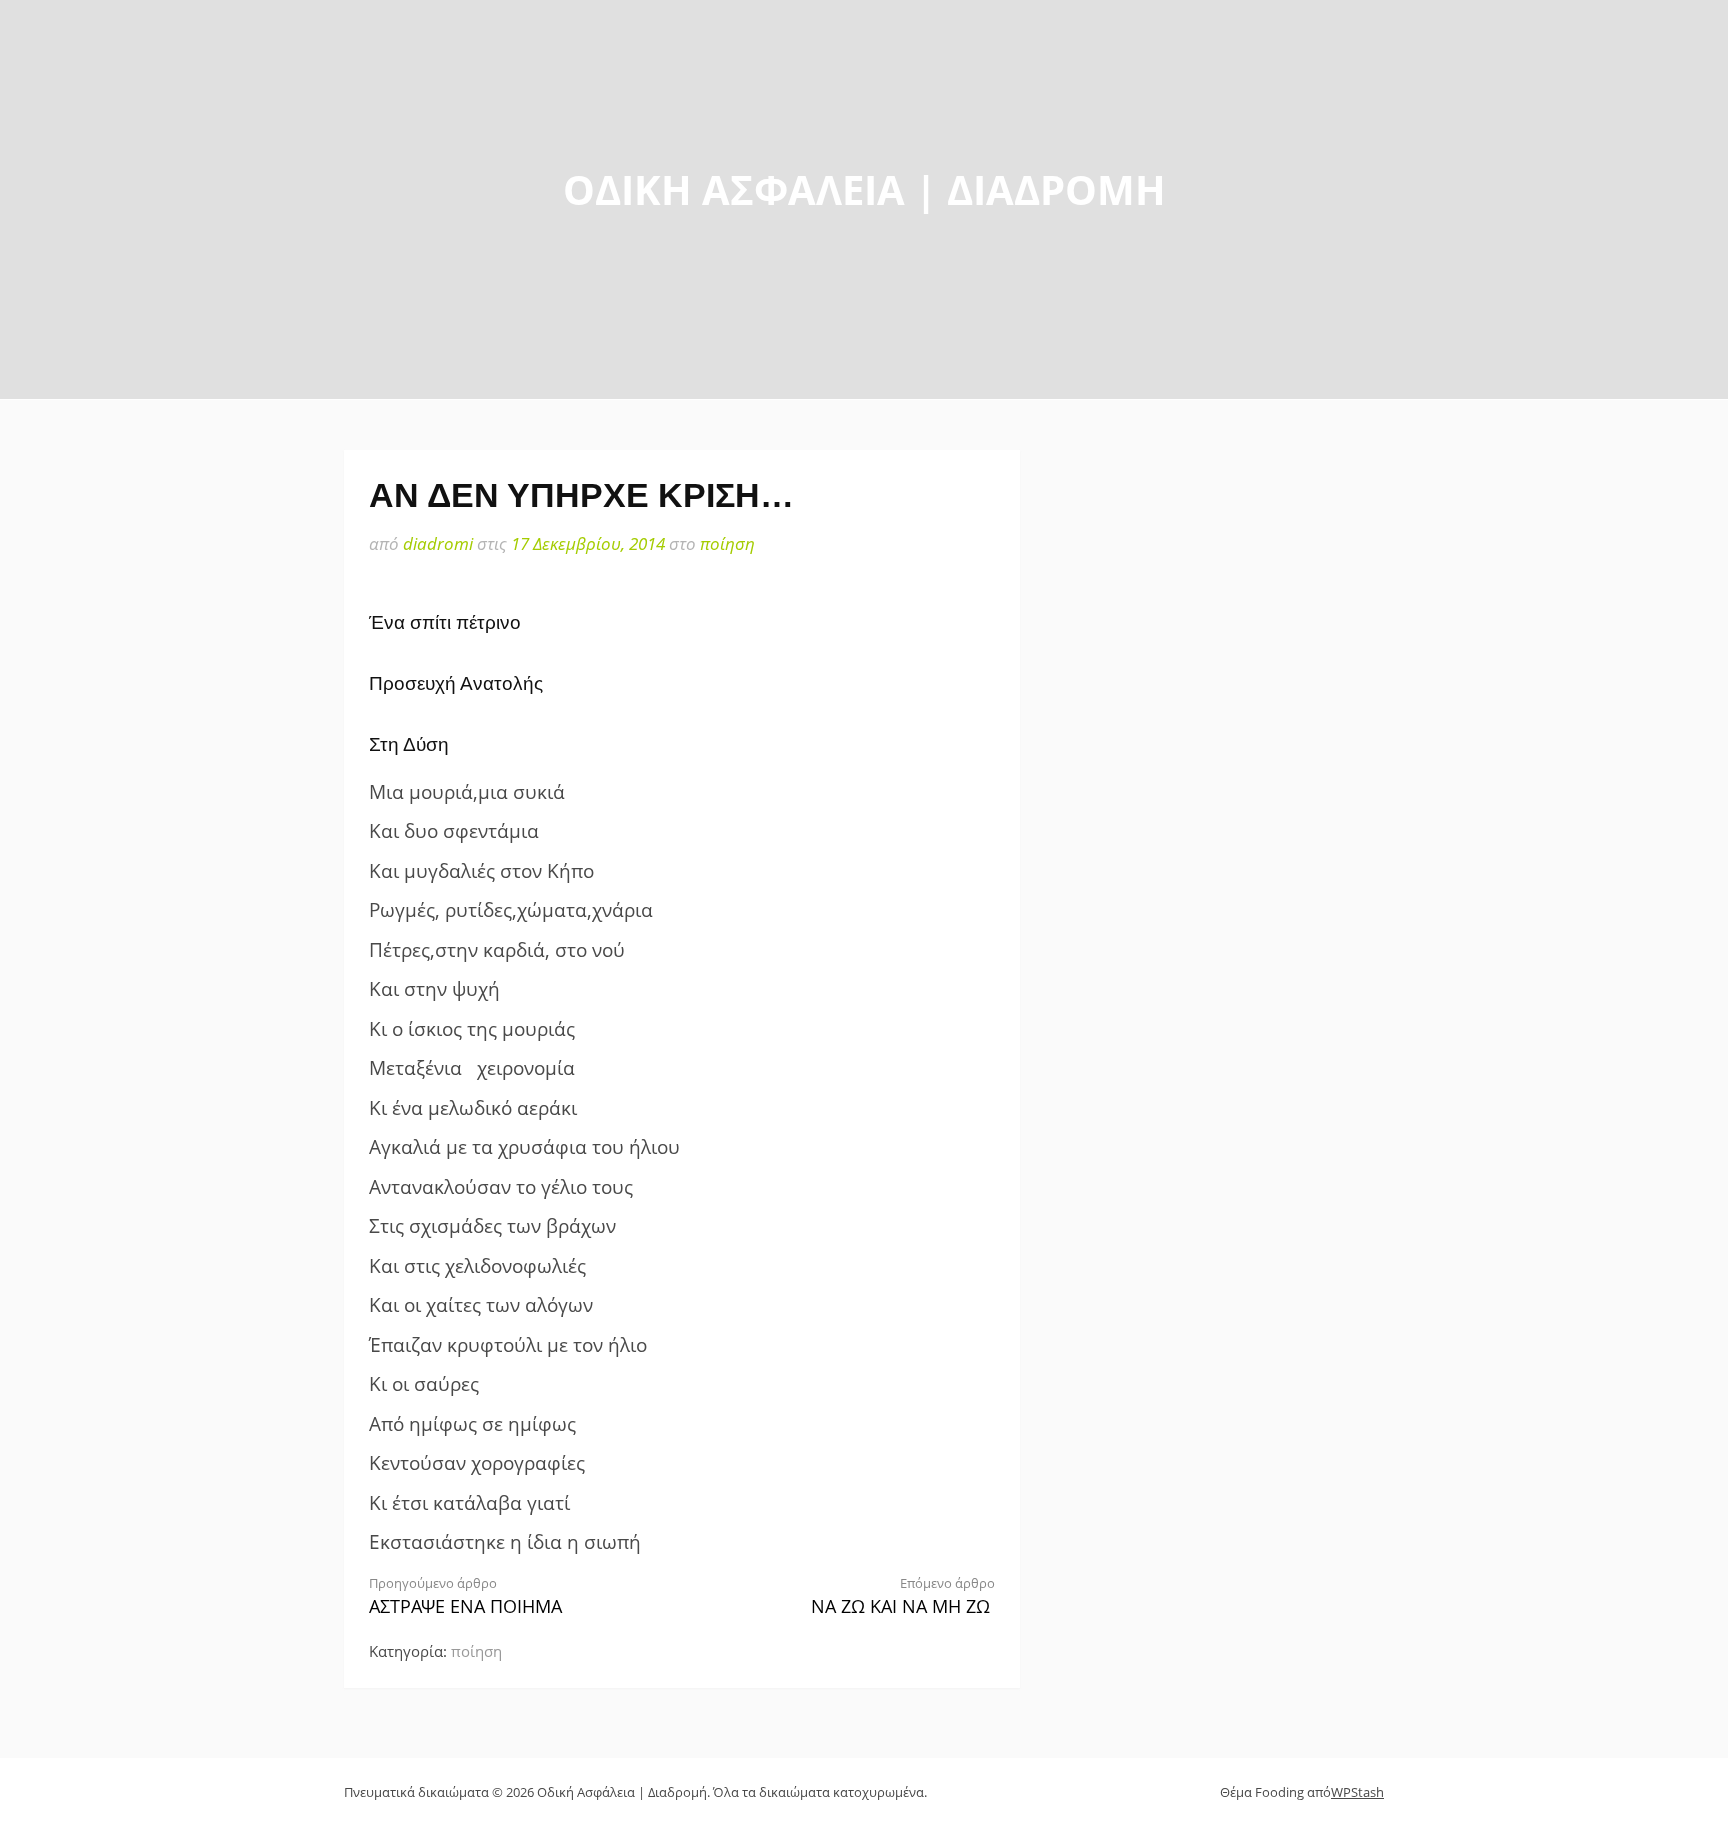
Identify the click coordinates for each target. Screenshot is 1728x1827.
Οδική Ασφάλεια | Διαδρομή (864, 189)
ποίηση (727, 543)
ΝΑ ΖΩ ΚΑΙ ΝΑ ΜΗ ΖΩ (903, 1596)
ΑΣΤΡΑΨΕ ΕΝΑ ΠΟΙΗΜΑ (465, 1596)
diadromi (438, 543)
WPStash (1357, 1792)
